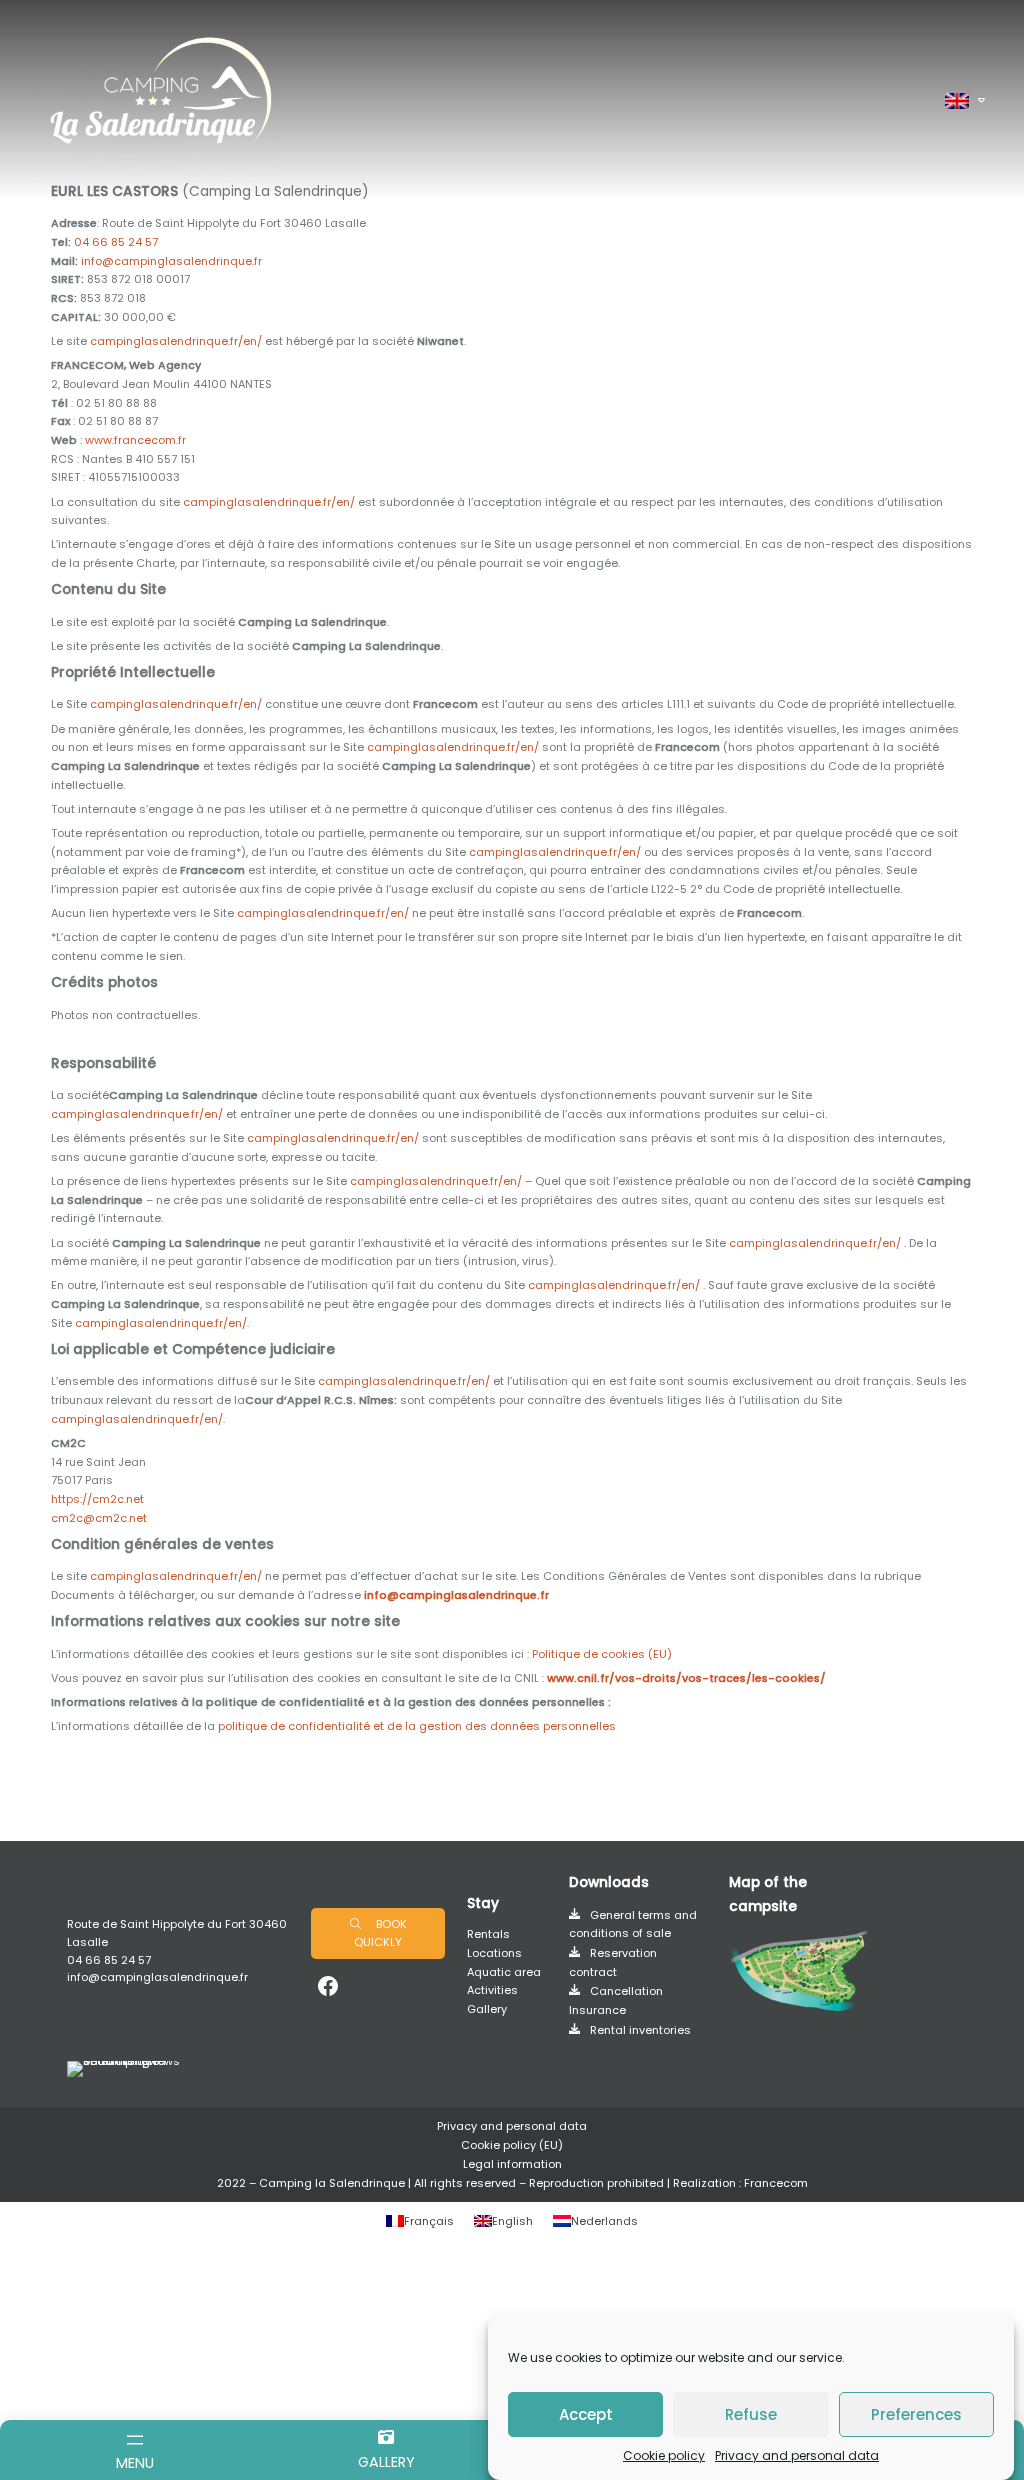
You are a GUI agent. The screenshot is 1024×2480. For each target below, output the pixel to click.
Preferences (916, 2414)
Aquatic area (504, 1972)
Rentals (488, 1934)
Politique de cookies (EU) (602, 1654)
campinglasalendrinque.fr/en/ (176, 341)
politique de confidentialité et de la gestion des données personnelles (417, 1726)
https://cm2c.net (97, 1499)
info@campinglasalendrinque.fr (171, 261)
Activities (492, 1990)
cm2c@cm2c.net (99, 1518)
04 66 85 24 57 (116, 242)
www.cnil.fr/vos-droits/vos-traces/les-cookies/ (686, 1678)
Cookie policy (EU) (512, 2145)
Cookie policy (664, 2455)
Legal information (512, 2164)
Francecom (776, 2183)
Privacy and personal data (797, 2455)
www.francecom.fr (135, 440)
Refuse (751, 2414)
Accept (586, 2414)
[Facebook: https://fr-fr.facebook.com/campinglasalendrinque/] (328, 1986)
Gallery (487, 2009)
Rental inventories (640, 2030)
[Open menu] (135, 2443)
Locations (494, 1953)
